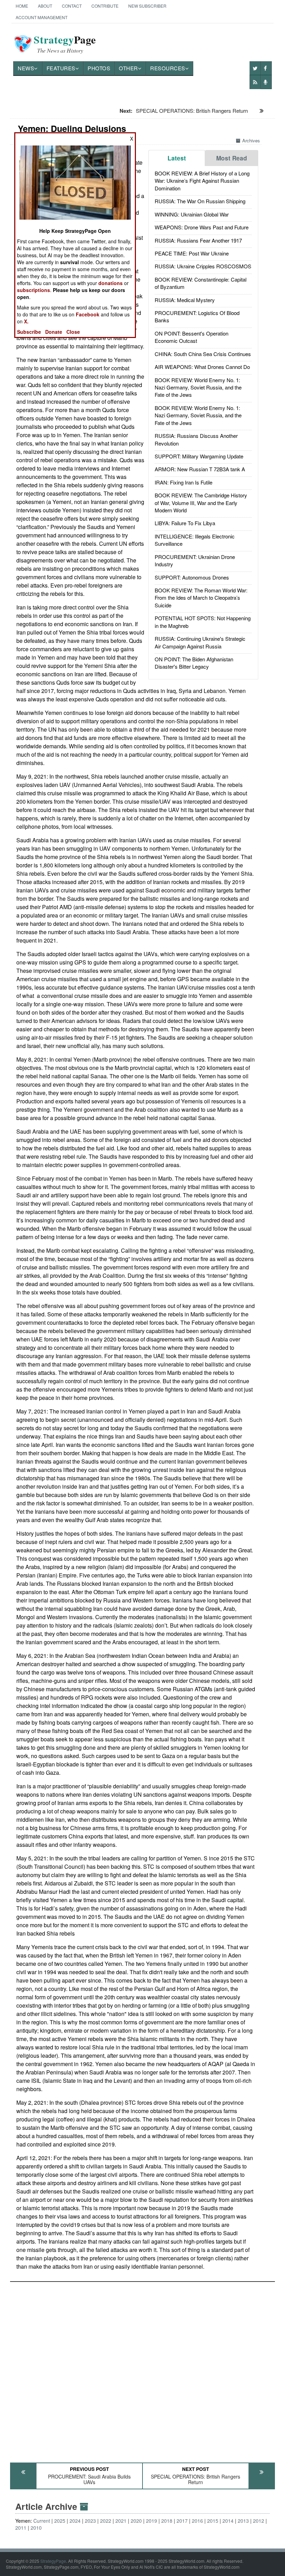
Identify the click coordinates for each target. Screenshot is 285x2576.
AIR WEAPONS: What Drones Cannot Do (202, 367)
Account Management (42, 17)
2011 (21, 2528)
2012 (259, 2521)
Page (65, 44)
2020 (136, 2521)
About (45, 6)
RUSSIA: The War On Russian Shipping (200, 201)
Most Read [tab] (232, 158)
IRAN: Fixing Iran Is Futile (184, 482)
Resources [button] (168, 68)
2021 (121, 2521)
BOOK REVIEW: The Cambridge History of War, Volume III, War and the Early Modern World (201, 503)
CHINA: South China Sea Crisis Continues (203, 354)
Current (42, 2521)
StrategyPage (53, 2561)
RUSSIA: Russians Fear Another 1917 (198, 240)
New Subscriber (147, 6)
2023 (90, 2521)
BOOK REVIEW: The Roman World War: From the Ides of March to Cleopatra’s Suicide (201, 598)
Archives (251, 140)
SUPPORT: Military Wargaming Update (199, 456)
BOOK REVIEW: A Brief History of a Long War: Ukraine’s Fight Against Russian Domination (202, 181)
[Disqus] (142, 2369)
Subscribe (29, 332)
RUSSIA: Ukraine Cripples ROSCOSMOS (203, 266)
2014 (228, 2521)
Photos (99, 68)
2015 (213, 2521)
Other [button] (128, 68)
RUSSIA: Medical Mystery (185, 300)
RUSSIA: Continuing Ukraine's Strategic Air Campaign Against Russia (200, 642)
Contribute (105, 6)
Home (22, 6)
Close (73, 332)
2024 (75, 2521)
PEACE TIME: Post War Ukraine (192, 253)
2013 (243, 2521)
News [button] (26, 68)
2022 (106, 2521)
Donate (54, 332)
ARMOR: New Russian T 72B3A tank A (200, 469)
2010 (36, 2528)
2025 (60, 2521)
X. (26, 321)
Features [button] (61, 68)
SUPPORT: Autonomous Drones (192, 577)
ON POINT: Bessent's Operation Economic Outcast (192, 337)
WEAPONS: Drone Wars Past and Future (202, 227)
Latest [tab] (177, 158)
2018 (167, 2521)
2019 (152, 2521)
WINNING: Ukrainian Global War (192, 214)
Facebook (88, 314)
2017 (182, 2521)
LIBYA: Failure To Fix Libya (185, 523)
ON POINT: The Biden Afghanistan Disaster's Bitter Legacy (194, 663)
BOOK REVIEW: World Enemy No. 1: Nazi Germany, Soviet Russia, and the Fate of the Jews (198, 387)
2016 (197, 2521)
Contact (72, 6)
